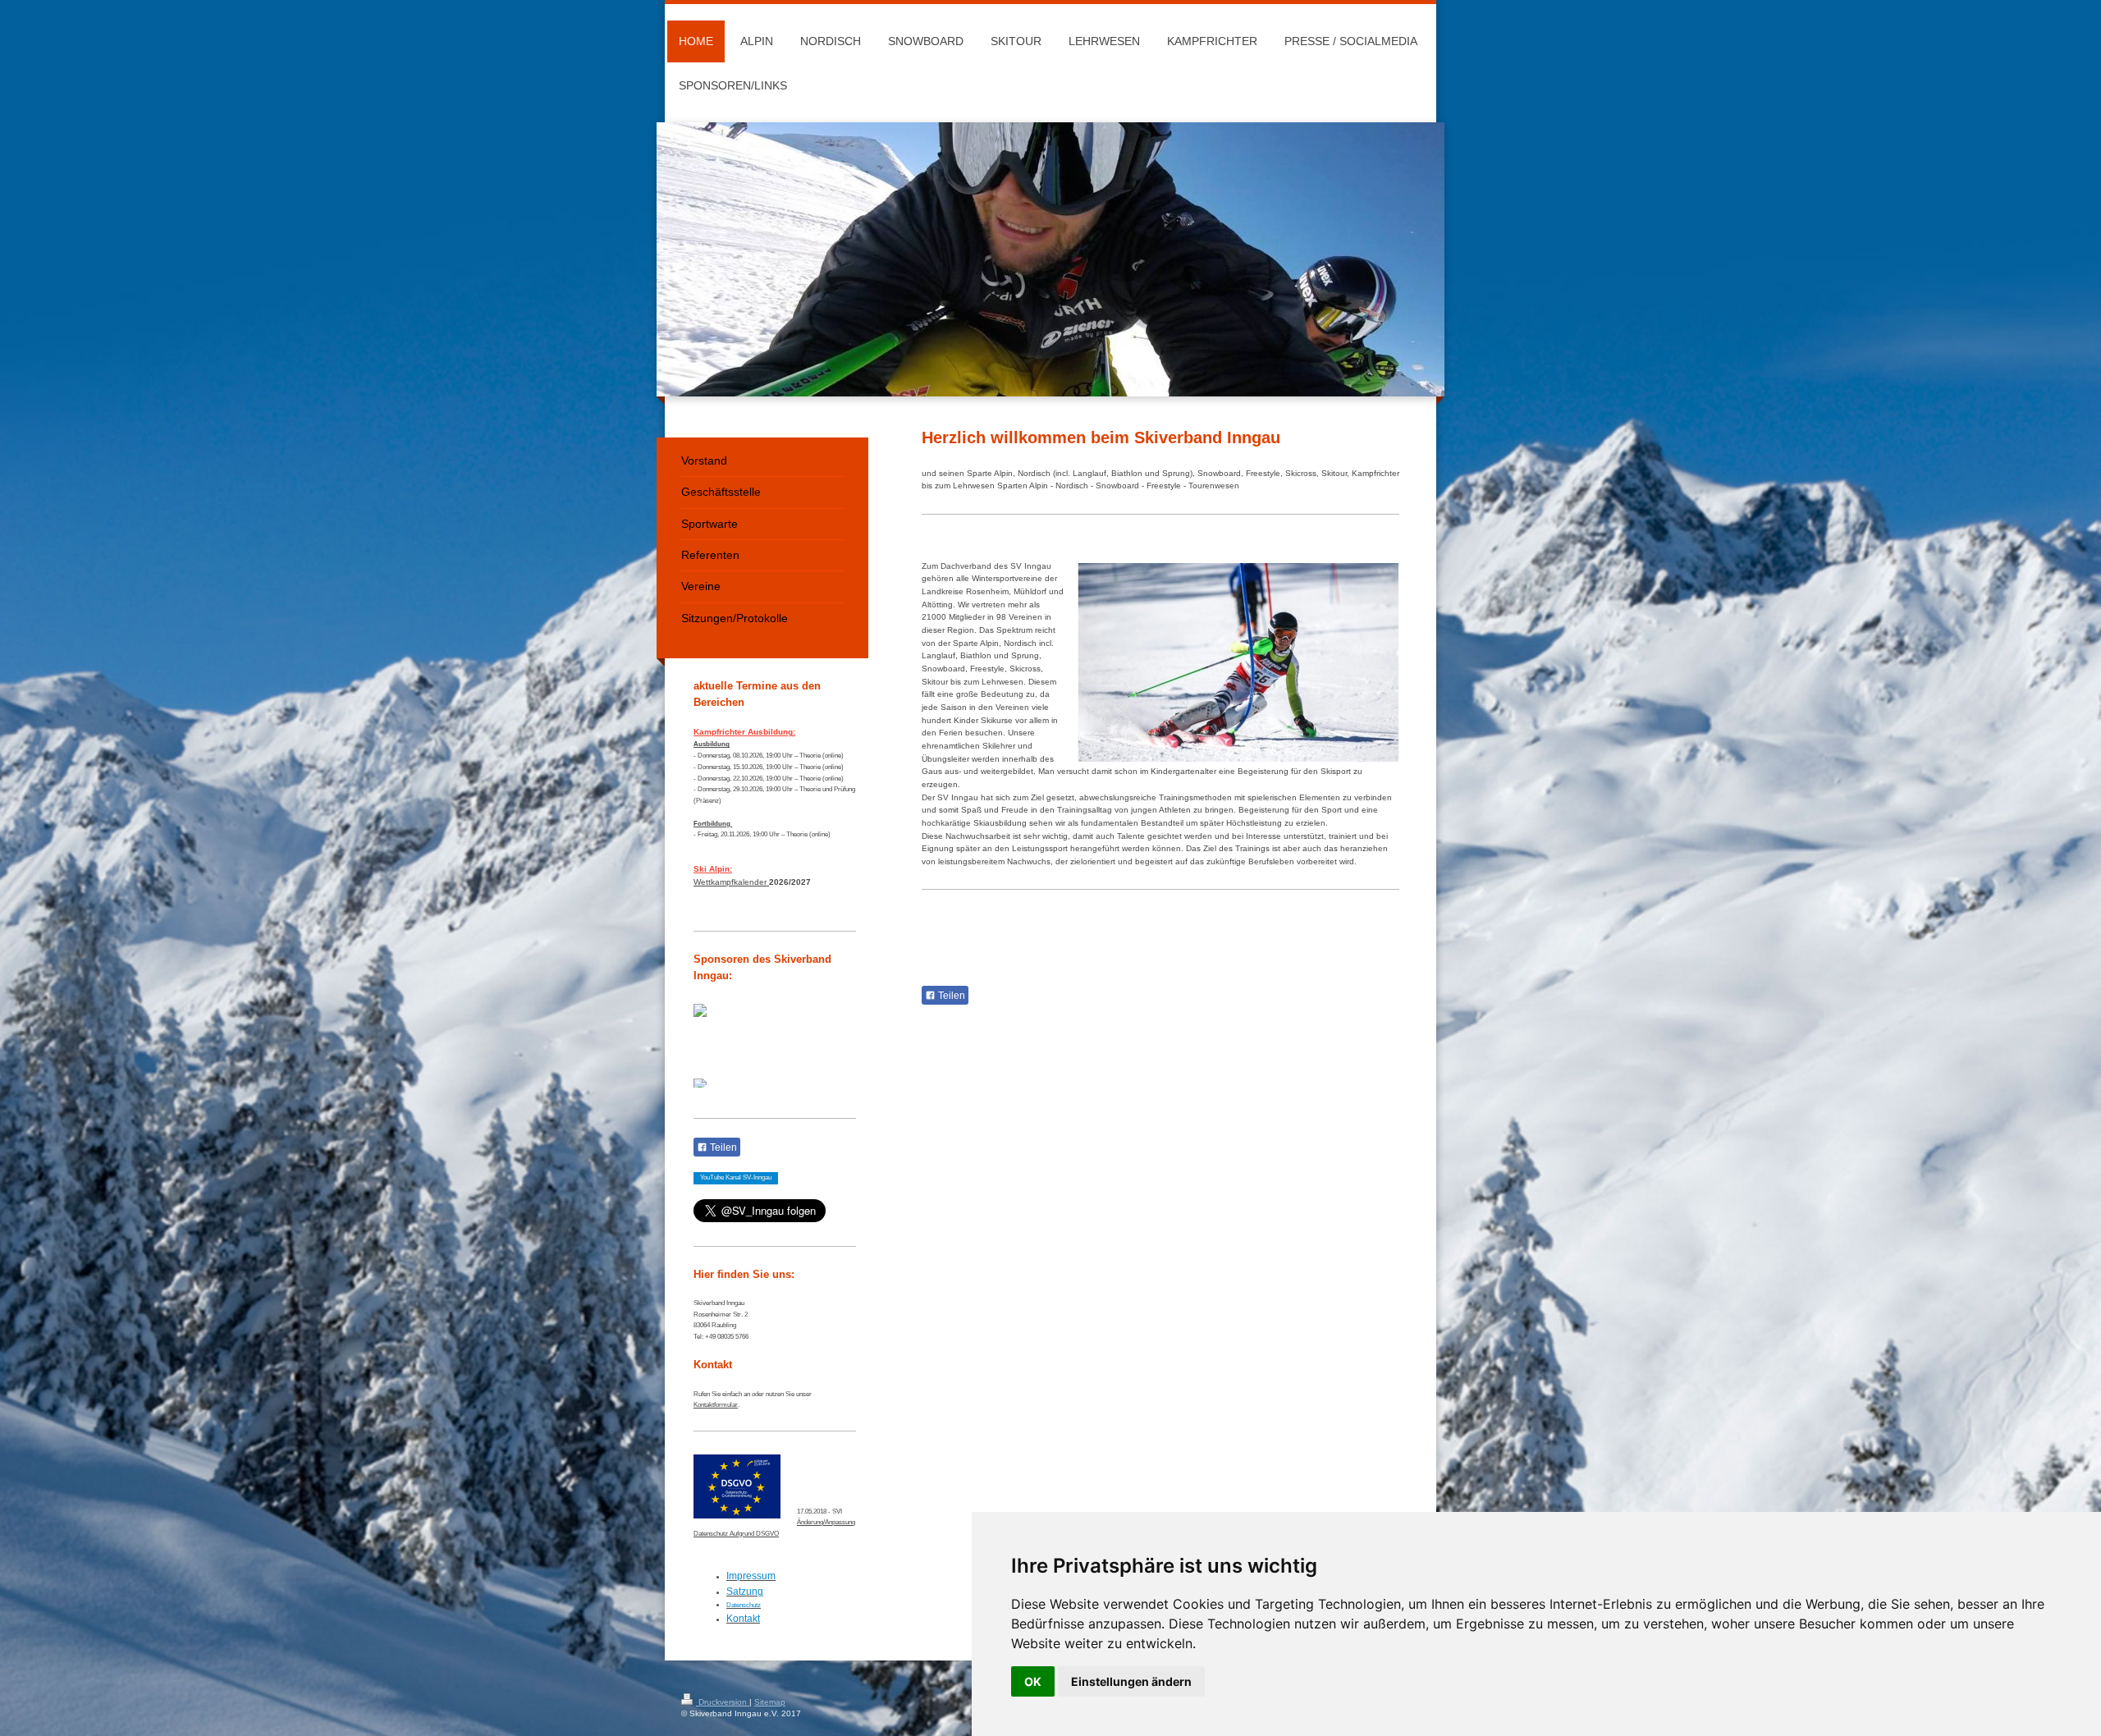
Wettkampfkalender (730, 882)
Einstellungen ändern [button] (1131, 1681)
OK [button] (1033, 1681)
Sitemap (770, 1702)
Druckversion (723, 1702)
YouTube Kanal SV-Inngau (736, 1177)
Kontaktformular (716, 1404)
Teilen (950, 996)
